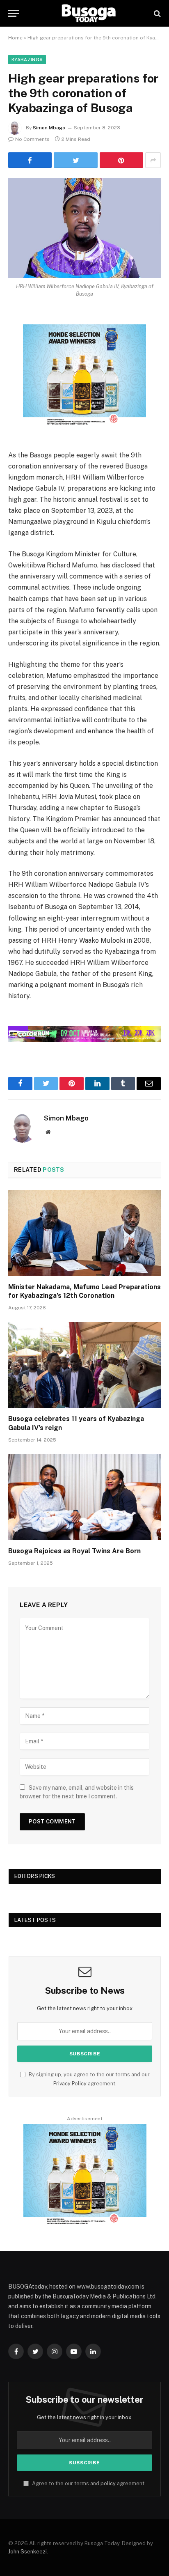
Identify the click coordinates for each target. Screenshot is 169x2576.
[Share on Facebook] (30, 160)
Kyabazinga (27, 60)
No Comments (32, 139)
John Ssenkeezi (27, 2552)
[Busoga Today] (89, 13)
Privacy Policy (70, 2084)
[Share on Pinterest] (121, 160)
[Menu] (14, 13)
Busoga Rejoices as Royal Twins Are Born (74, 1551)
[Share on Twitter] (75, 160)
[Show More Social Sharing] (153, 160)
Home (15, 38)
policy (108, 2483)
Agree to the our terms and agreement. (88, 2483)
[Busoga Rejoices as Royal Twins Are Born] (84, 1497)
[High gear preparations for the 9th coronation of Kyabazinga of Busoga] (84, 228)
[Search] (156, 13)
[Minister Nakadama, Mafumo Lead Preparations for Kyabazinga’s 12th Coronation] (84, 1233)
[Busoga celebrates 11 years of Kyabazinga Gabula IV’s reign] (84, 1365)
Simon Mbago (49, 128)
